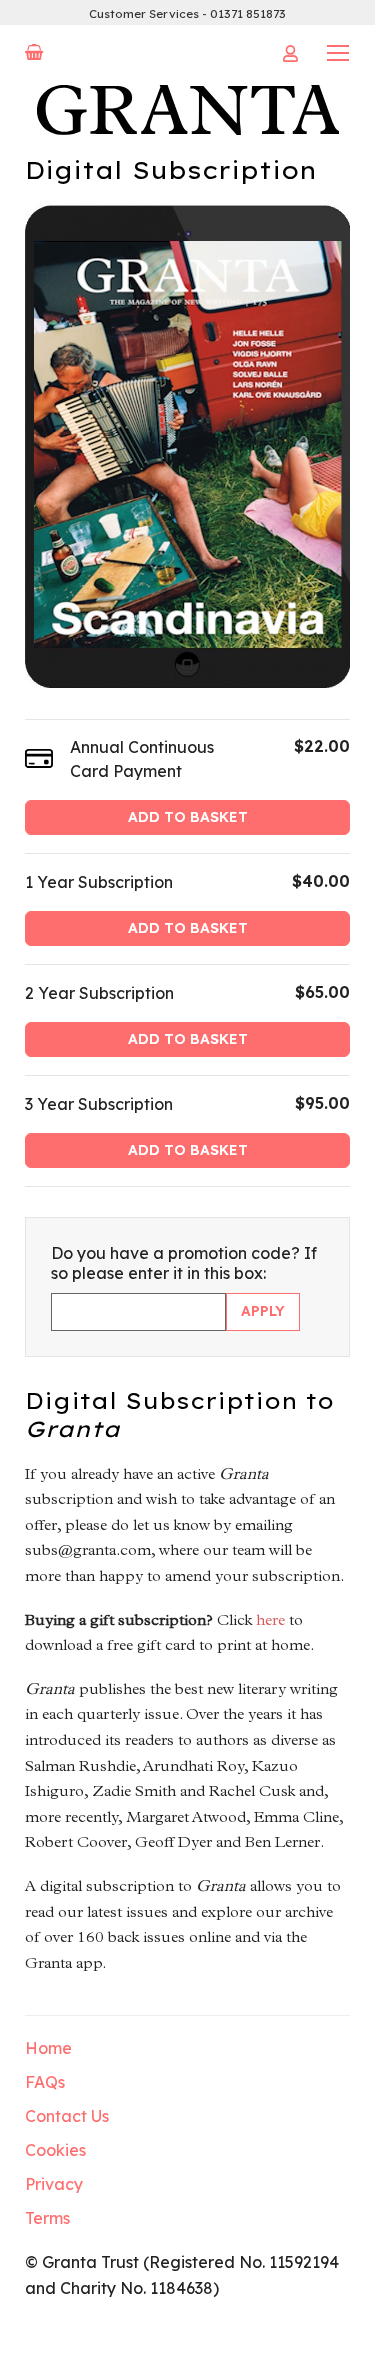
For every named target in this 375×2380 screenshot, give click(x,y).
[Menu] (338, 52)
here (270, 1619)
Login (290, 53)
